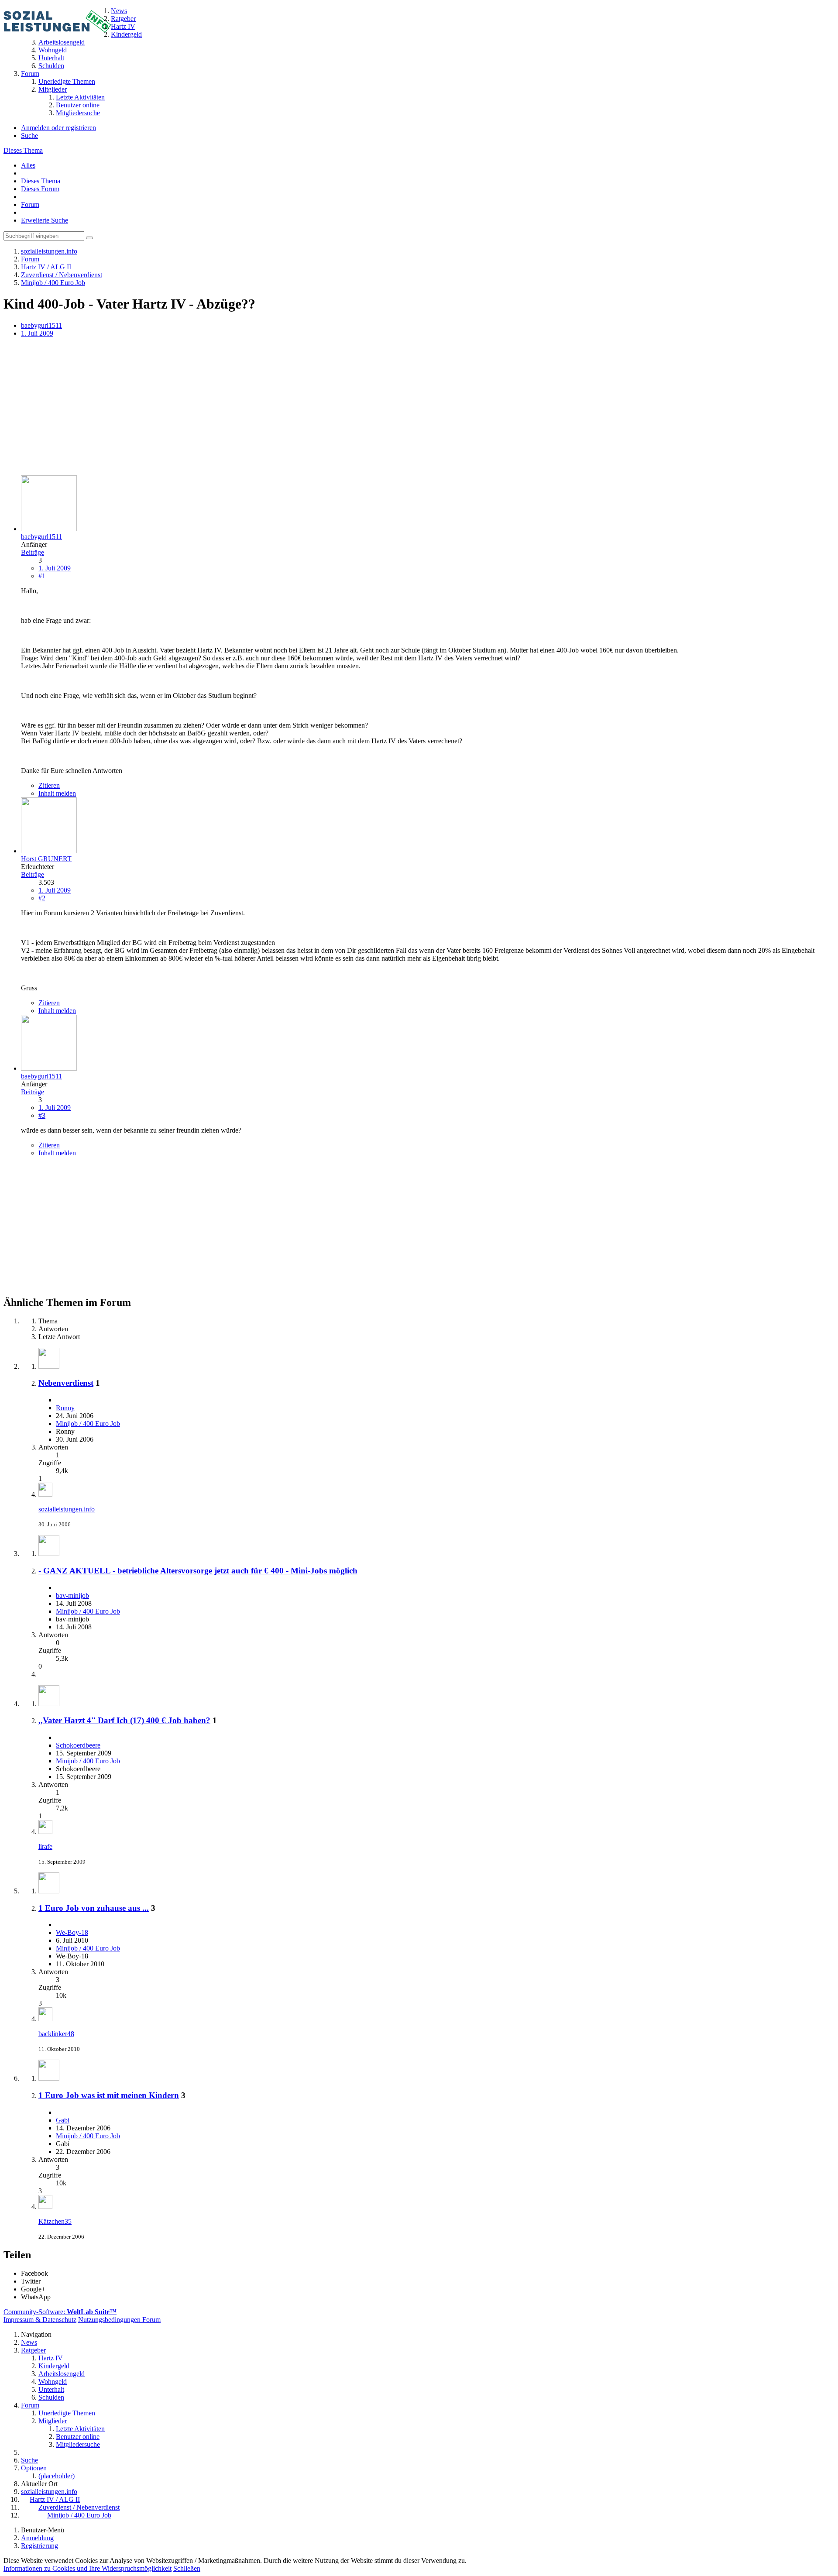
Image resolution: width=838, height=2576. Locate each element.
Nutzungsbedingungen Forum (119, 2320)
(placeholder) (57, 2476)
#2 (42, 898)
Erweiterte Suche (45, 220)
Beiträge (33, 552)
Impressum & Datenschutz (40, 2320)
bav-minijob (72, 1595)
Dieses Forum (40, 189)
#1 (42, 576)
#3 (42, 1115)
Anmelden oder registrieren (58, 128)
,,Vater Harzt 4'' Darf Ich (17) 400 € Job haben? (124, 1720)
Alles (28, 165)
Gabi (63, 2120)
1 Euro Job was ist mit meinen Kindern (109, 2095)
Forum (30, 204)
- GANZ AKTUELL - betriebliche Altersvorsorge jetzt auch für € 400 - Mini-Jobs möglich (198, 1571)
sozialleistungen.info (67, 1509)
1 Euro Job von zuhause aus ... (94, 1908)
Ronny (65, 1408)
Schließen (187, 2568)
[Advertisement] (265, 407)
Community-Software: (60, 2312)
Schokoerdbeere (78, 1745)
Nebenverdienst (66, 1383)
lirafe (45, 1846)
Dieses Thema (23, 150)
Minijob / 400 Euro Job (88, 1424)
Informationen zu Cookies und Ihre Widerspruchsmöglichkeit (88, 2568)
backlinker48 (56, 2034)
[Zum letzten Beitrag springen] (45, 1494)
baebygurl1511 (41, 325)
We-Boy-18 (72, 1932)
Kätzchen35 (55, 2221)
